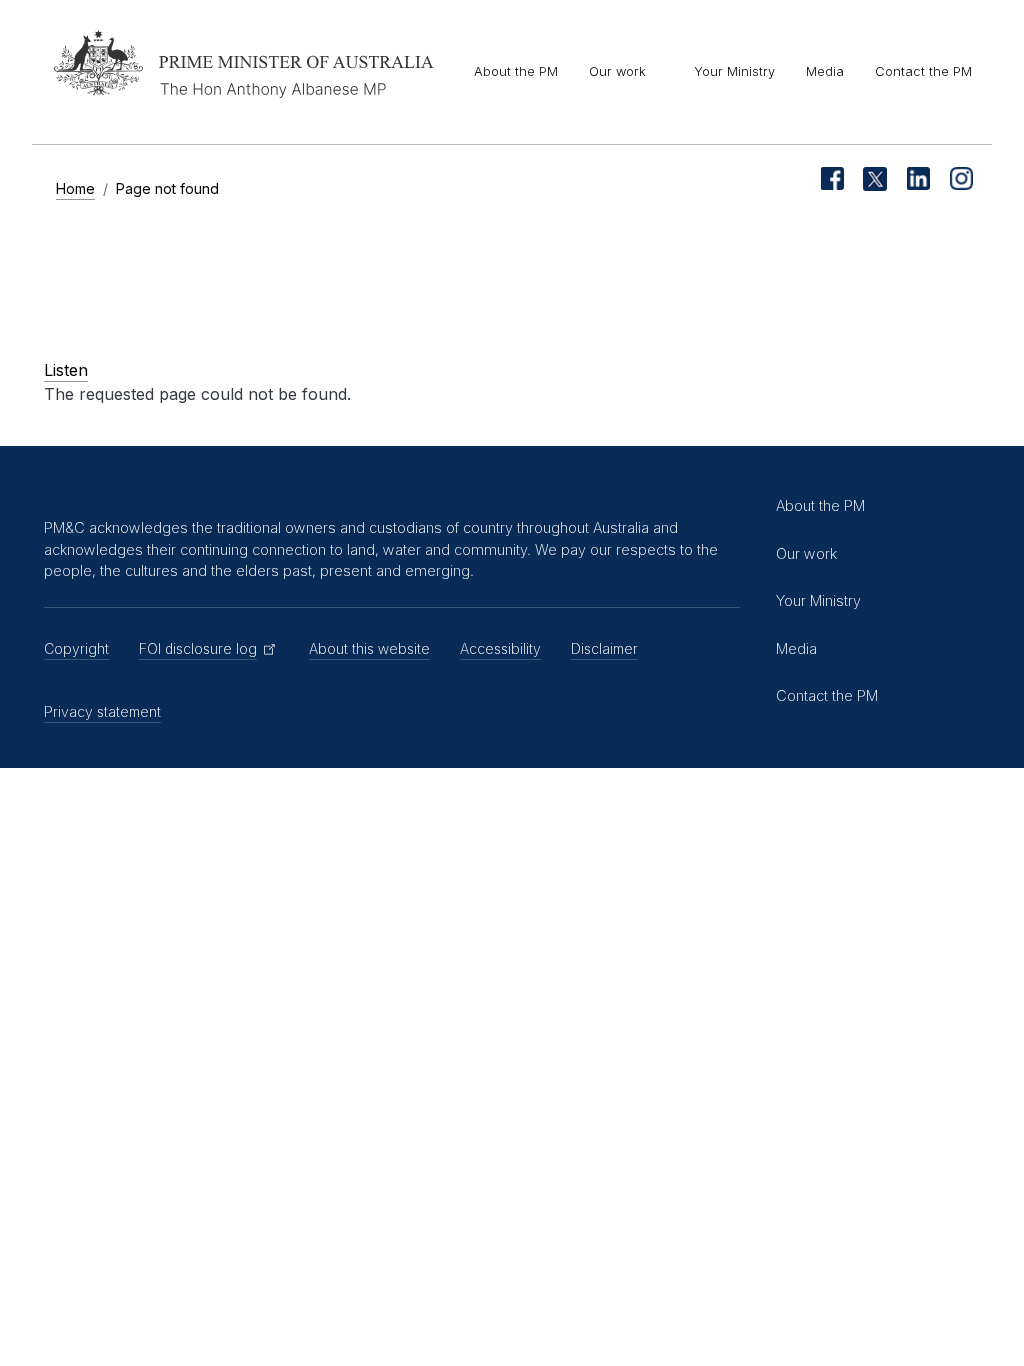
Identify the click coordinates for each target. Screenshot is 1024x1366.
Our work (617, 71)
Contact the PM (923, 71)
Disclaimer (604, 648)
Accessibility (500, 648)
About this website (369, 648)
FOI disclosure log (198, 648)
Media (825, 71)
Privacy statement (102, 711)
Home (75, 188)
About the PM (516, 71)
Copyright (76, 648)
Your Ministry (734, 71)
